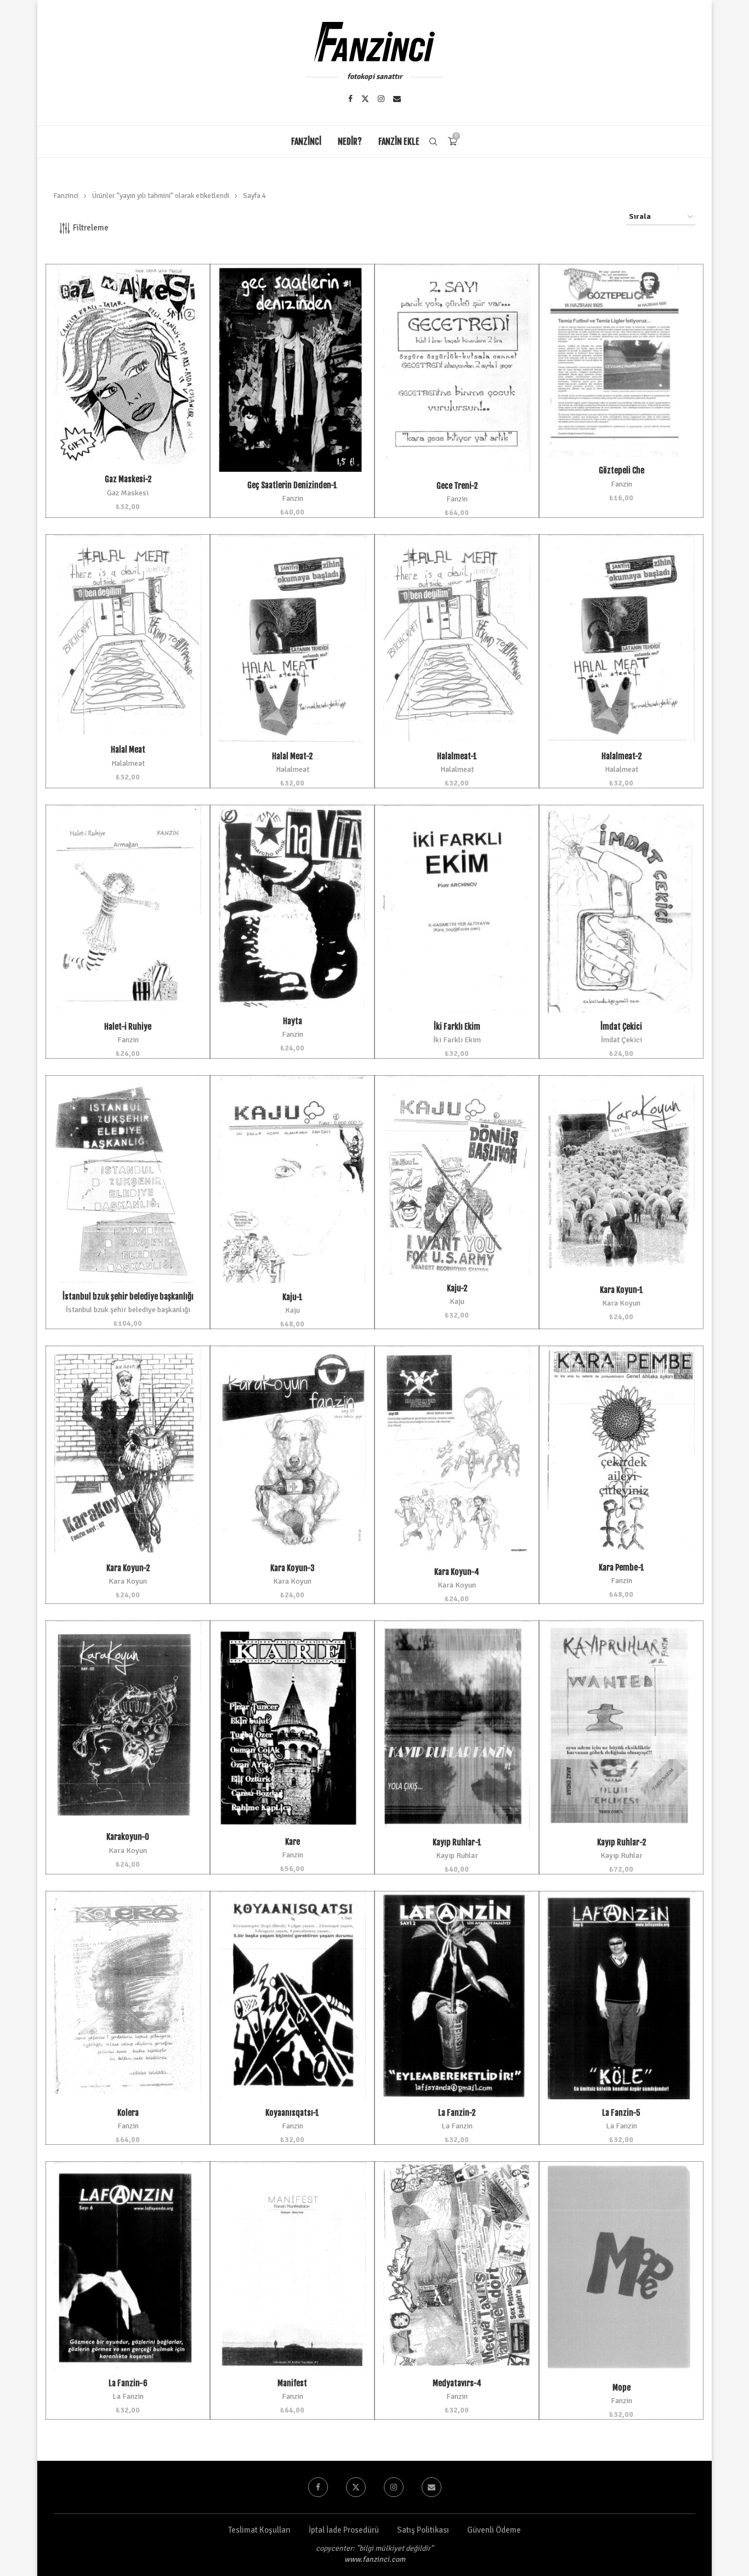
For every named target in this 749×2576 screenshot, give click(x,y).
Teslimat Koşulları (259, 2530)
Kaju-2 (457, 1288)
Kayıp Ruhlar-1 (457, 1842)
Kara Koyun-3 (293, 1568)
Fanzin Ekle (399, 142)
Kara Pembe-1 (622, 1567)
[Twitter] (365, 99)
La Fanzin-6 (128, 2383)
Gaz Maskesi (128, 493)
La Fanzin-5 (621, 2113)
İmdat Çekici (621, 1027)
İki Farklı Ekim (457, 1027)
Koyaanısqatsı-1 (292, 2113)
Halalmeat (128, 763)
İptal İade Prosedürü (344, 2530)
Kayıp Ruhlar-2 (622, 1842)
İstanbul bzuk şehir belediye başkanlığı (128, 1297)
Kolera (128, 2113)
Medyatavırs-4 (457, 2383)
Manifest (292, 2383)
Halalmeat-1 (457, 756)
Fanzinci (66, 196)
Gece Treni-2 (457, 486)
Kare (293, 1842)
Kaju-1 (293, 1297)
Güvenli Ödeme (494, 2530)
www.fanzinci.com (375, 2559)
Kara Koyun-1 (622, 1290)
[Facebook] (350, 99)
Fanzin (293, 498)
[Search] (433, 142)
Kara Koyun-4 (457, 1572)
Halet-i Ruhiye (128, 1027)
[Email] (397, 99)
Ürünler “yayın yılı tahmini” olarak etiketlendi (161, 196)
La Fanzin (457, 2126)
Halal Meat (128, 750)
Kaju (293, 1310)
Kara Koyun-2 (128, 1568)
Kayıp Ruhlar (457, 1855)
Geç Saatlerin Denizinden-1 (292, 485)
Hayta (293, 1021)
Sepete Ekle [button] (128, 377)
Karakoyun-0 (128, 1837)
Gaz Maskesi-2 (128, 479)
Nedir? (350, 142)
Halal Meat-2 (292, 756)
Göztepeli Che (622, 470)
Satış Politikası (423, 2530)
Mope (622, 2388)
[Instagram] (381, 99)
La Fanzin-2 (457, 2113)
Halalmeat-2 (622, 756)
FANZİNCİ (306, 142)
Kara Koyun (621, 1303)
